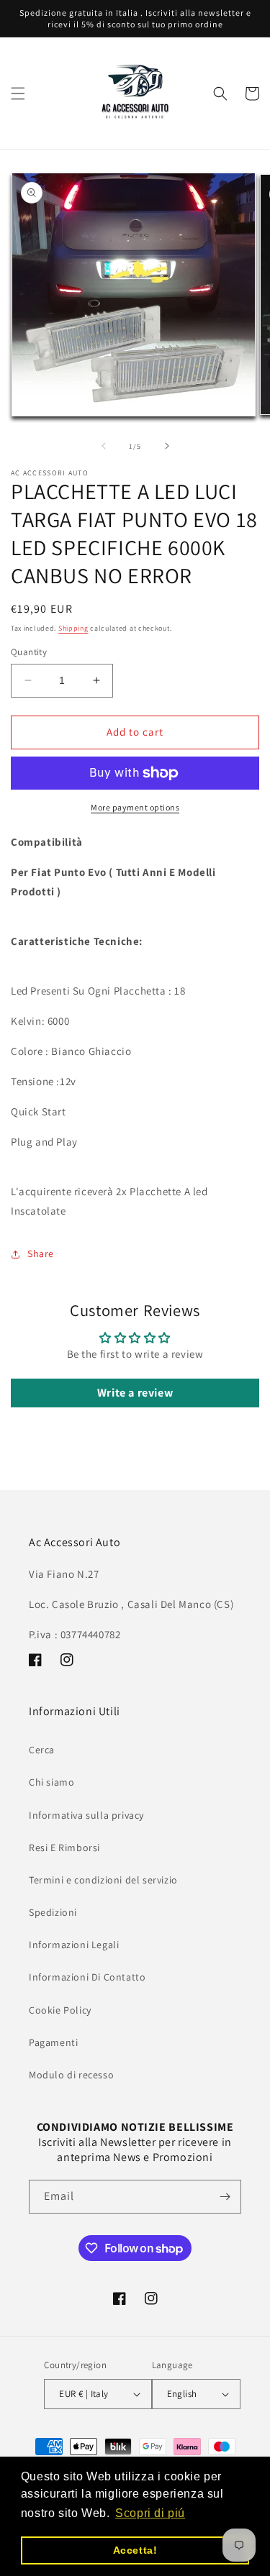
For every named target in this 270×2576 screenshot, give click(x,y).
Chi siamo (51, 1782)
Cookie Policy (60, 2010)
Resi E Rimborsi (64, 1847)
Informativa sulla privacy (86, 1815)
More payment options (135, 807)
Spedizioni (53, 1912)
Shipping (73, 628)
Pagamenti (53, 2042)
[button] (18, 93)
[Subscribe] (225, 2197)
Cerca (42, 1750)
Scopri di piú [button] (150, 2513)
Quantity (29, 652)
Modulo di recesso (71, 2075)
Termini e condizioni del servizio (103, 1880)
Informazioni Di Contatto (87, 1977)
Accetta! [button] (135, 2550)
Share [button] (41, 1253)
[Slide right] (167, 446)
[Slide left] (104, 446)
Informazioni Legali (74, 1945)
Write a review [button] (135, 1393)
